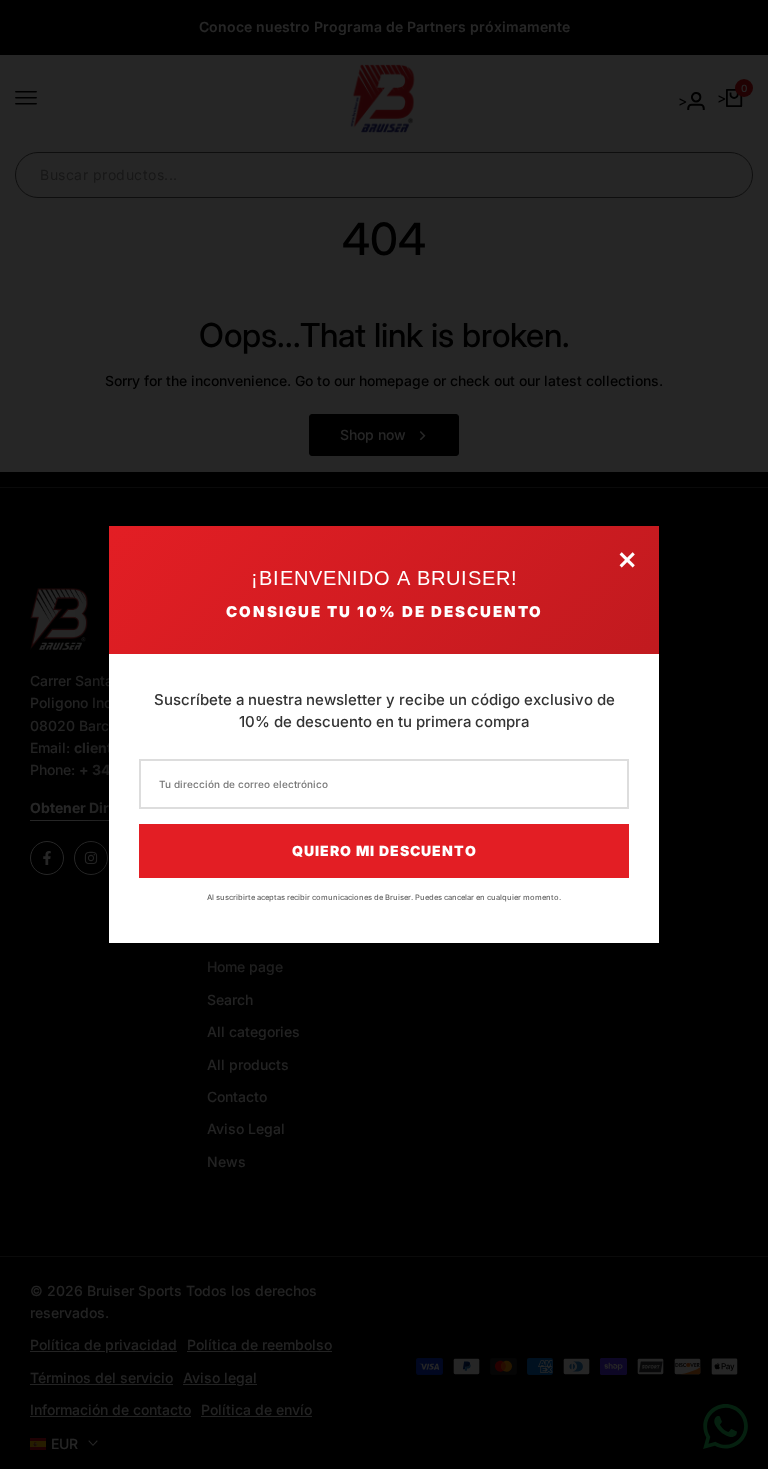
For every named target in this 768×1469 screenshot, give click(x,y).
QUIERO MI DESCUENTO (384, 850)
